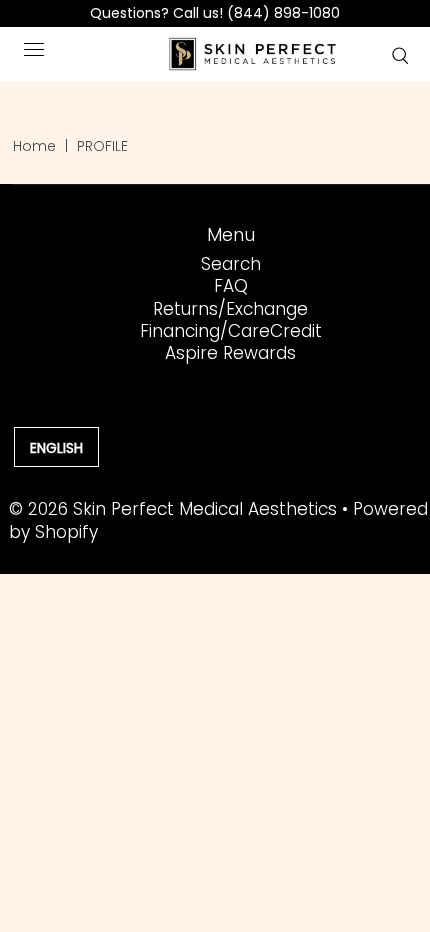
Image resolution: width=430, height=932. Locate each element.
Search (231, 264)
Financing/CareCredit (231, 331)
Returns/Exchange (230, 309)
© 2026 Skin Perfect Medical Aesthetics (173, 509)
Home (34, 146)
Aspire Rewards (230, 353)
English (56, 448)
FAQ (231, 286)
